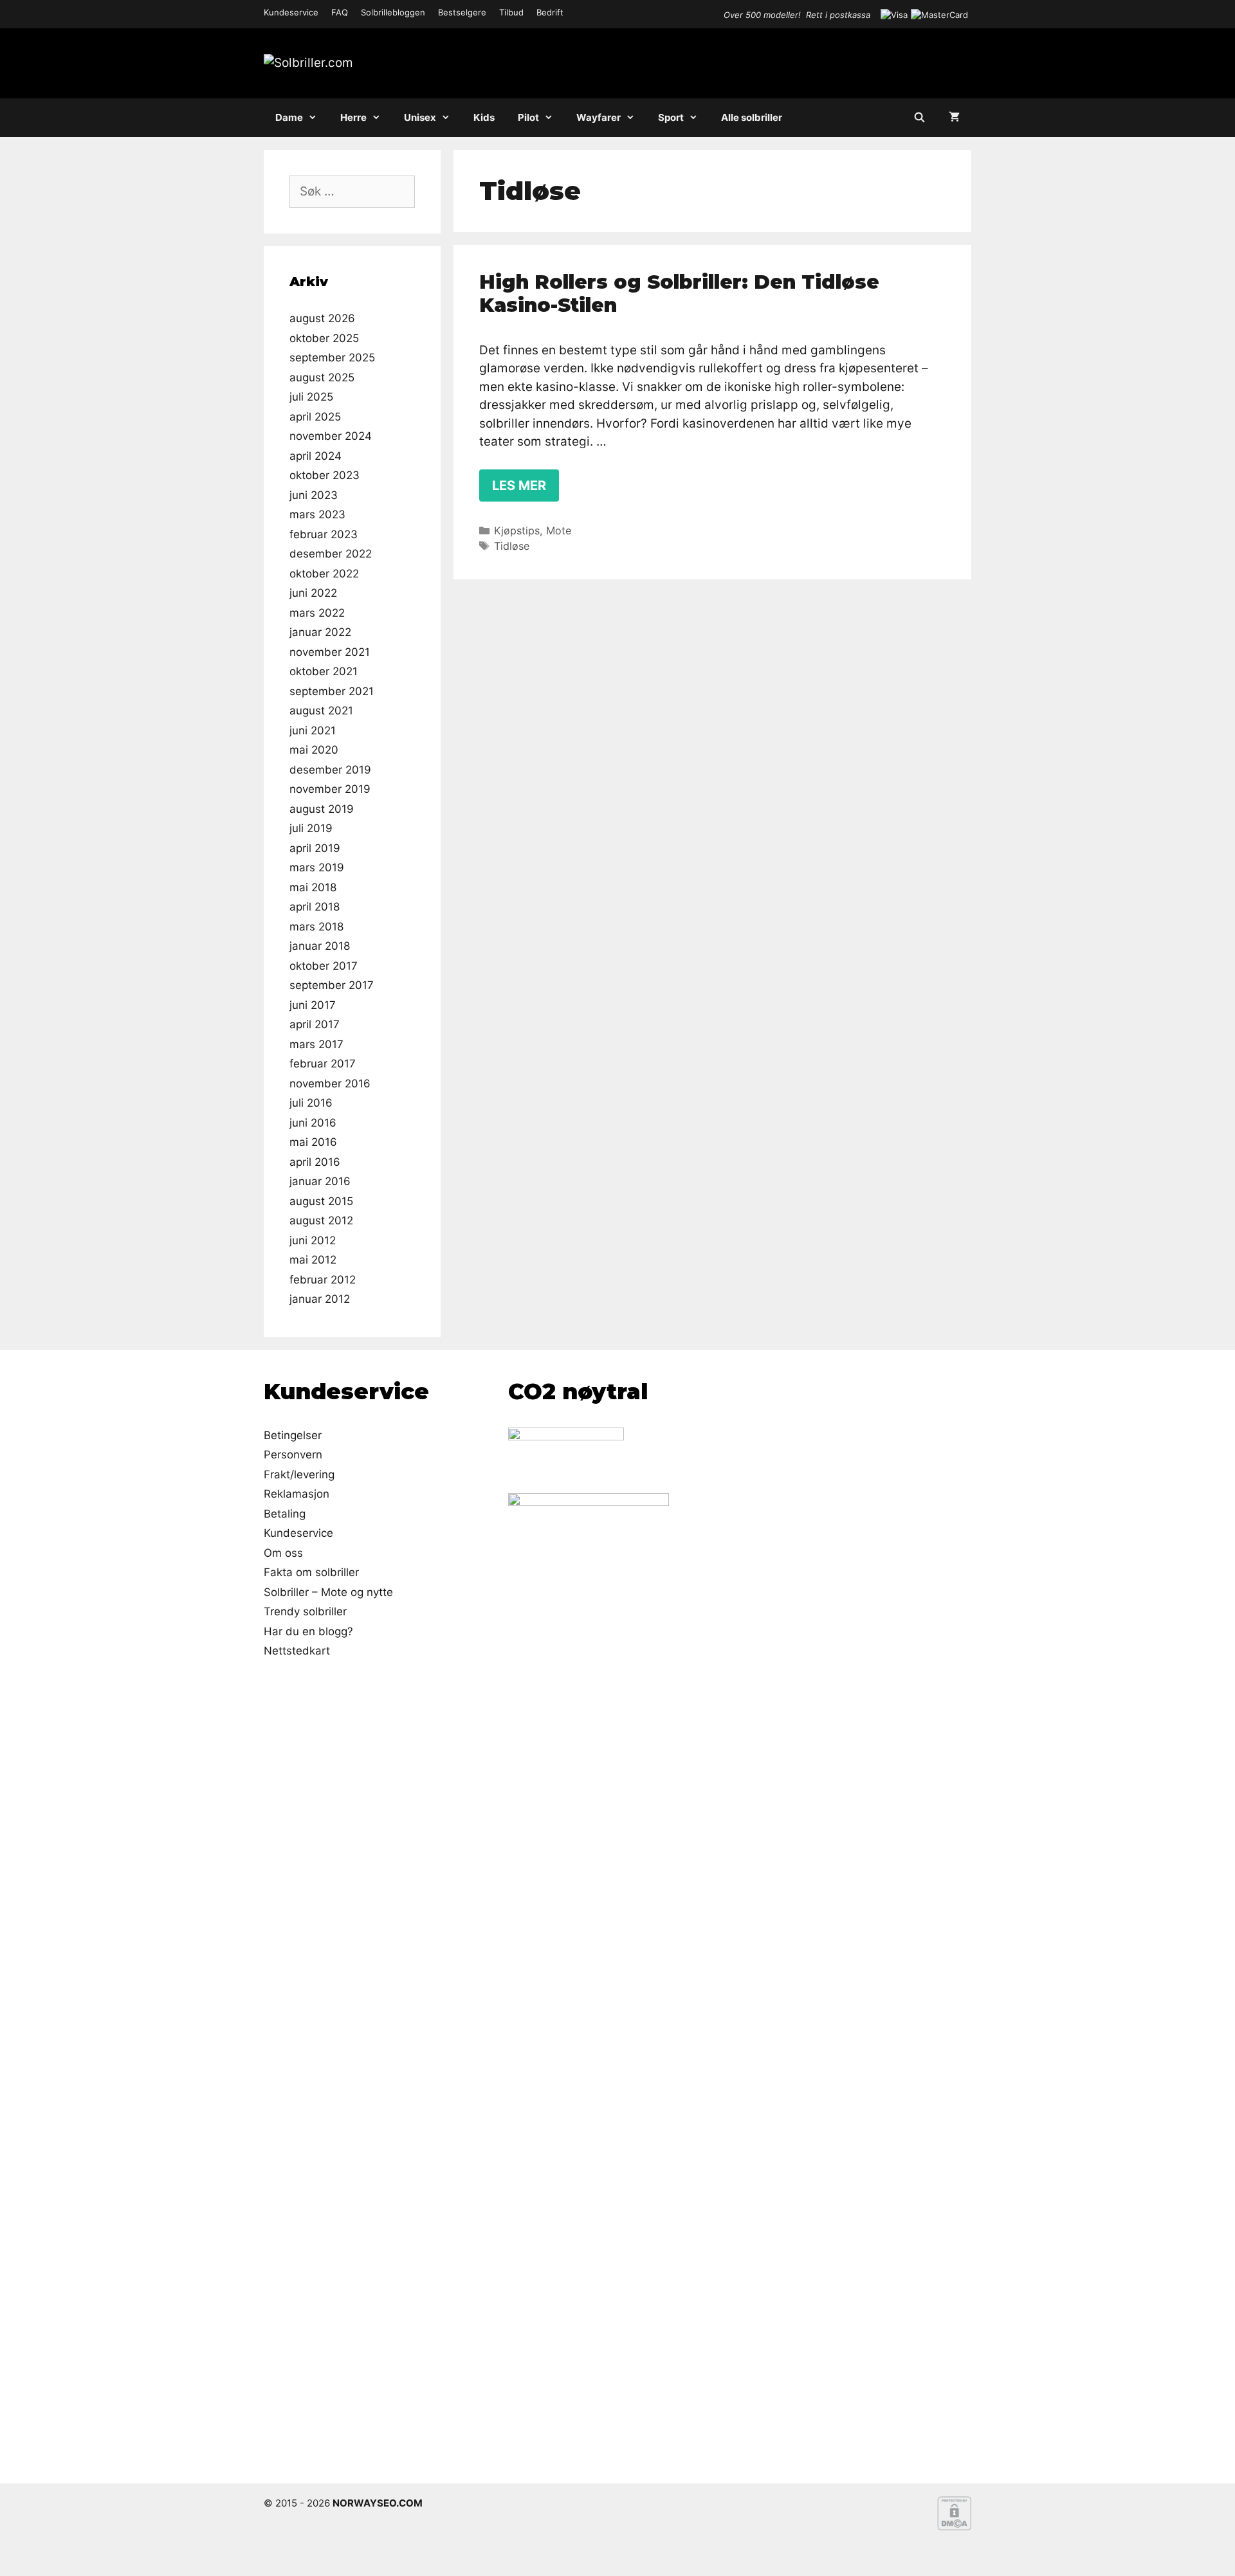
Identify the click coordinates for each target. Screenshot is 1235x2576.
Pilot (528, 117)
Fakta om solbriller (311, 1572)
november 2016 (330, 1084)
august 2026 (322, 318)
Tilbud (511, 12)
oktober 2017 (324, 966)
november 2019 (330, 789)
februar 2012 (323, 1280)
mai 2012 (313, 1260)
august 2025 (322, 377)
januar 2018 (320, 946)
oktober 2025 (324, 338)
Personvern (293, 1455)
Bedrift (550, 12)
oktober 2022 (324, 574)
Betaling (285, 1514)
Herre (353, 117)
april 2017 (315, 1024)
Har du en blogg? (308, 1631)
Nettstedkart (297, 1651)
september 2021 (332, 691)
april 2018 (315, 907)
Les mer (519, 485)
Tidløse (512, 546)
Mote (559, 531)
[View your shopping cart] (954, 118)
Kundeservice (291, 12)
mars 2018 (316, 927)
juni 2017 (313, 1005)
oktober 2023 (325, 475)
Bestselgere (462, 12)
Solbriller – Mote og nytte (328, 1592)
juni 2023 (314, 495)
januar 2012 (320, 1299)
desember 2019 (330, 770)
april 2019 (315, 848)
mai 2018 (313, 887)
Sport (671, 117)
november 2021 (330, 652)
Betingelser (293, 1435)
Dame (289, 117)
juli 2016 (311, 1103)
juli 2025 (311, 397)
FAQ (340, 12)
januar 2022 (320, 632)
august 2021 (321, 711)
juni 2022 (313, 593)
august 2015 (321, 1201)
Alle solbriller (752, 117)
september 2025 (332, 358)
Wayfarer (599, 117)
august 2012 (321, 1220)
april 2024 (316, 456)
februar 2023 (324, 534)
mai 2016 (313, 1142)
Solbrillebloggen (393, 12)
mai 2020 (314, 750)
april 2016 (315, 1162)
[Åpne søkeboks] (919, 118)
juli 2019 (311, 828)
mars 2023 (317, 514)
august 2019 (322, 809)
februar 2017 (323, 1064)
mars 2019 (317, 867)
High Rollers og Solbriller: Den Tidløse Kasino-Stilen (679, 294)
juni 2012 (313, 1240)
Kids (484, 117)
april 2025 (315, 417)
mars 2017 (316, 1044)
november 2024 (331, 436)
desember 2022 (331, 554)
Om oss (283, 1553)
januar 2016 (320, 1181)
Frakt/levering (299, 1474)
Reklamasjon (297, 1494)
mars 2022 (317, 613)
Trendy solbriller (305, 1611)
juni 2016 (313, 1123)
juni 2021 (313, 730)
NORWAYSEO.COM (378, 2503)
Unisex (420, 117)
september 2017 (332, 985)
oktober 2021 (324, 671)
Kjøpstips (517, 531)
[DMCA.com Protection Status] (954, 2527)
